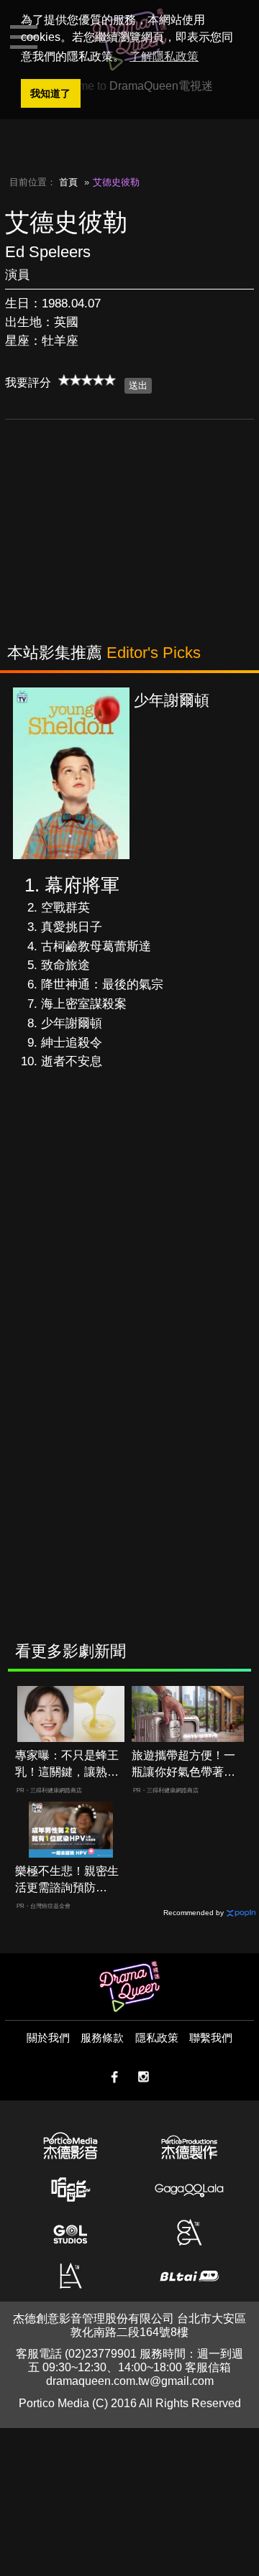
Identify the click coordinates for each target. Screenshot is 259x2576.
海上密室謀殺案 (84, 1004)
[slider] (87, 380)
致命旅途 (65, 965)
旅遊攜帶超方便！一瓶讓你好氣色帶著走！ (183, 1765)
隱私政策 (157, 2038)
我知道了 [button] (50, 93)
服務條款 (102, 2038)
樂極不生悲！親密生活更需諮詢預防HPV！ (67, 1880)
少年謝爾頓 (72, 1023)
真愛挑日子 (72, 927)
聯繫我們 (211, 2038)
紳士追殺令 (72, 1043)
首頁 (68, 182)
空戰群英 (65, 908)
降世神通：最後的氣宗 (102, 984)
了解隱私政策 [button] (164, 56)
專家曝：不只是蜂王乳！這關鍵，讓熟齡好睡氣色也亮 (67, 1765)
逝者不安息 (72, 1061)
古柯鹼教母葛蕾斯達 (96, 946)
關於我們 (48, 2038)
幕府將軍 (82, 885)
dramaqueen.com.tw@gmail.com (130, 2381)
